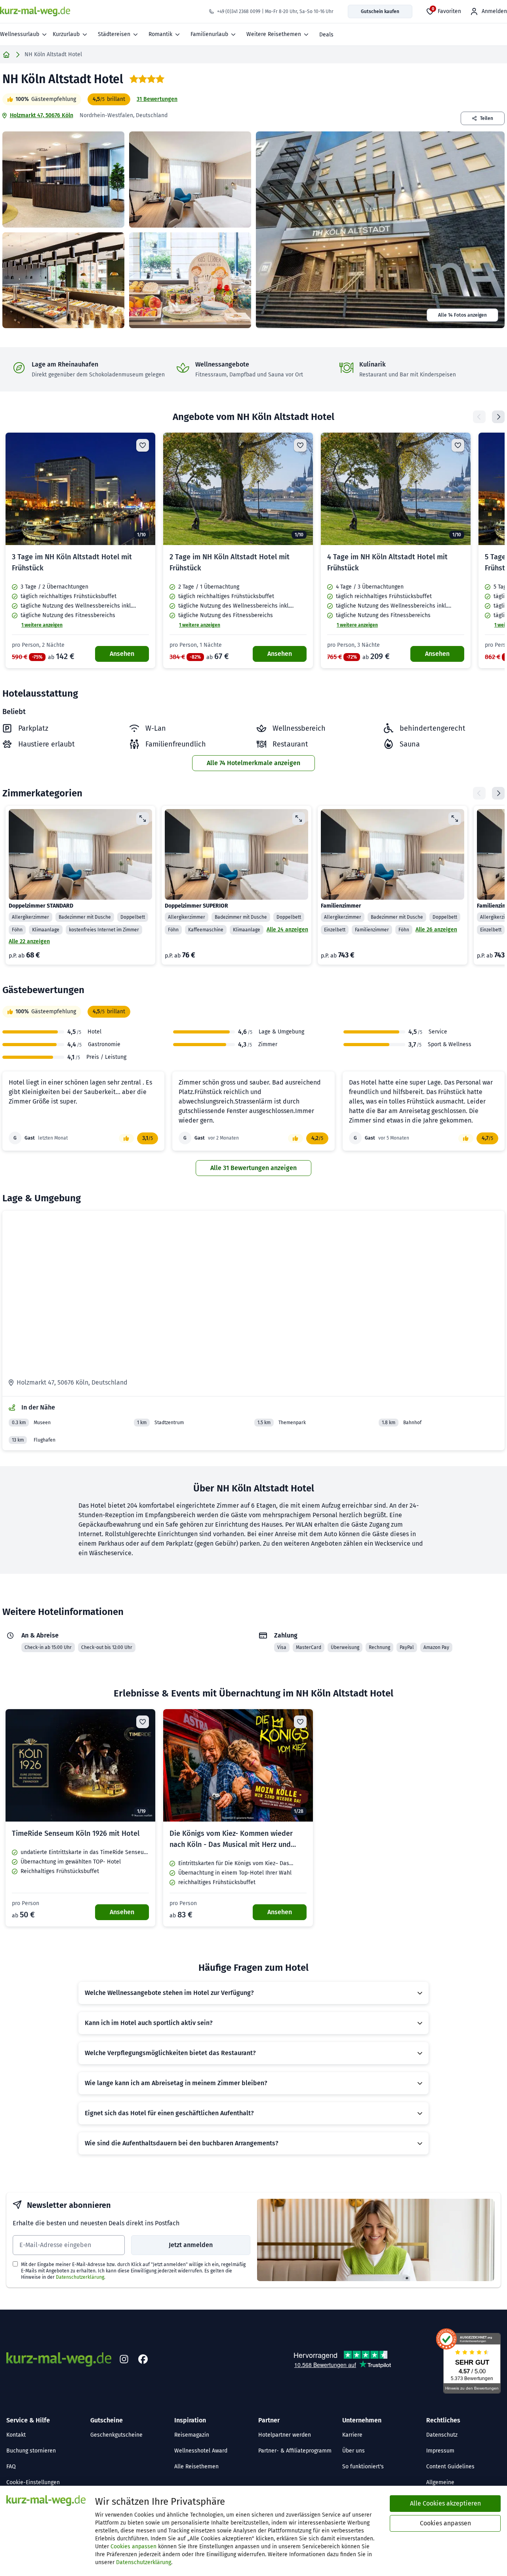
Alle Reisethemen (196, 2467)
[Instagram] (124, 2359)
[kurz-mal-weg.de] (35, 11)
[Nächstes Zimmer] (498, 793)
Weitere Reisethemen (274, 34)
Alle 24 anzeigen (287, 930)
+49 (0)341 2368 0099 (239, 11)
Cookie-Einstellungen (33, 2482)
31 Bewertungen (157, 99)
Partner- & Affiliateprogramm (295, 2451)
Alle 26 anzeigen (436, 930)
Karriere (352, 2435)
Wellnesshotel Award (201, 2451)
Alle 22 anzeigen (29, 941)
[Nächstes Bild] (143, 489)
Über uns (354, 2451)
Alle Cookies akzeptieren (445, 2503)
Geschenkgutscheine (116, 2435)
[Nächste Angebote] (498, 417)
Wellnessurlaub (20, 34)
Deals (326, 35)
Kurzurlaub (66, 34)
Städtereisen (114, 34)
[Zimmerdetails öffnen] (143, 819)
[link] (80, 550)
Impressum (440, 2451)
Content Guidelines (450, 2467)
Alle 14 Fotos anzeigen (462, 315)
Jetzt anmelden (191, 2245)
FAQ (11, 2467)
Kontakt (16, 2435)
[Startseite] (6, 55)
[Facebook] (143, 2359)
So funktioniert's (363, 2467)
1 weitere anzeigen (42, 625)
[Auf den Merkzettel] (143, 445)
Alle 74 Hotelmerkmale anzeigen (253, 763)
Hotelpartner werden (285, 2435)
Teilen (487, 118)
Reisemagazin (192, 2435)
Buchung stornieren (31, 2451)
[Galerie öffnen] (63, 180)
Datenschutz (442, 2435)
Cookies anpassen (133, 2547)
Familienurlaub (209, 34)
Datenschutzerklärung (80, 2277)
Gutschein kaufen (380, 11)
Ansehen (122, 654)
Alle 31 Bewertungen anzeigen (253, 1168)
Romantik (160, 34)
